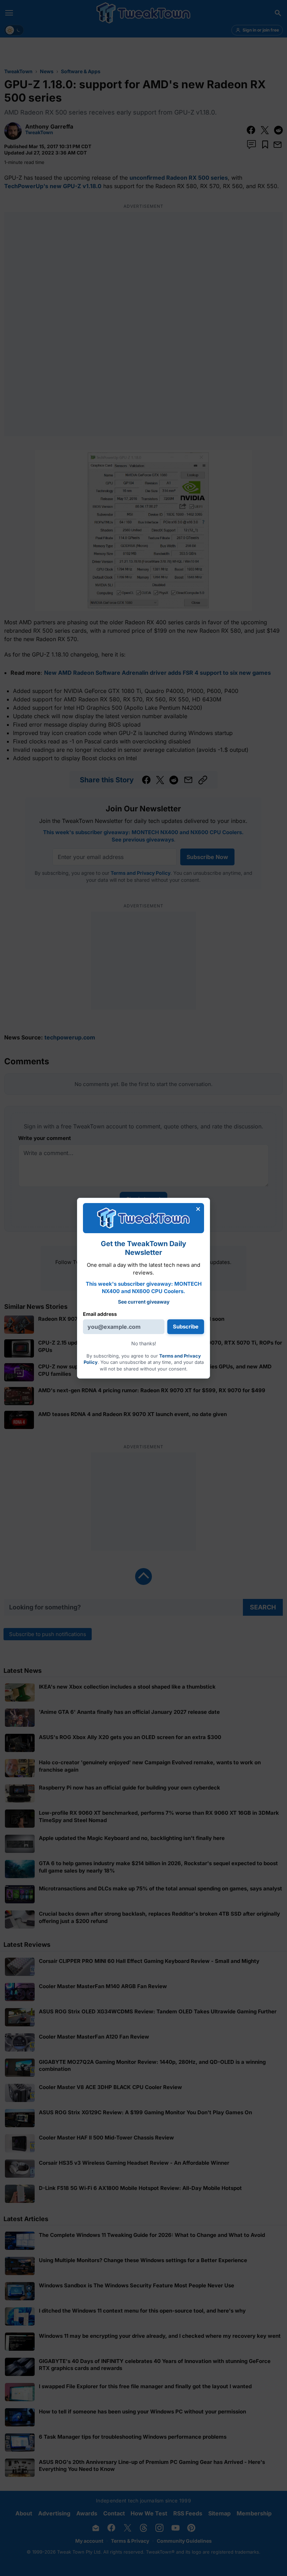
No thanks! (144, 1343)
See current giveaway (144, 1302)
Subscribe (186, 1327)
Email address (100, 1314)
